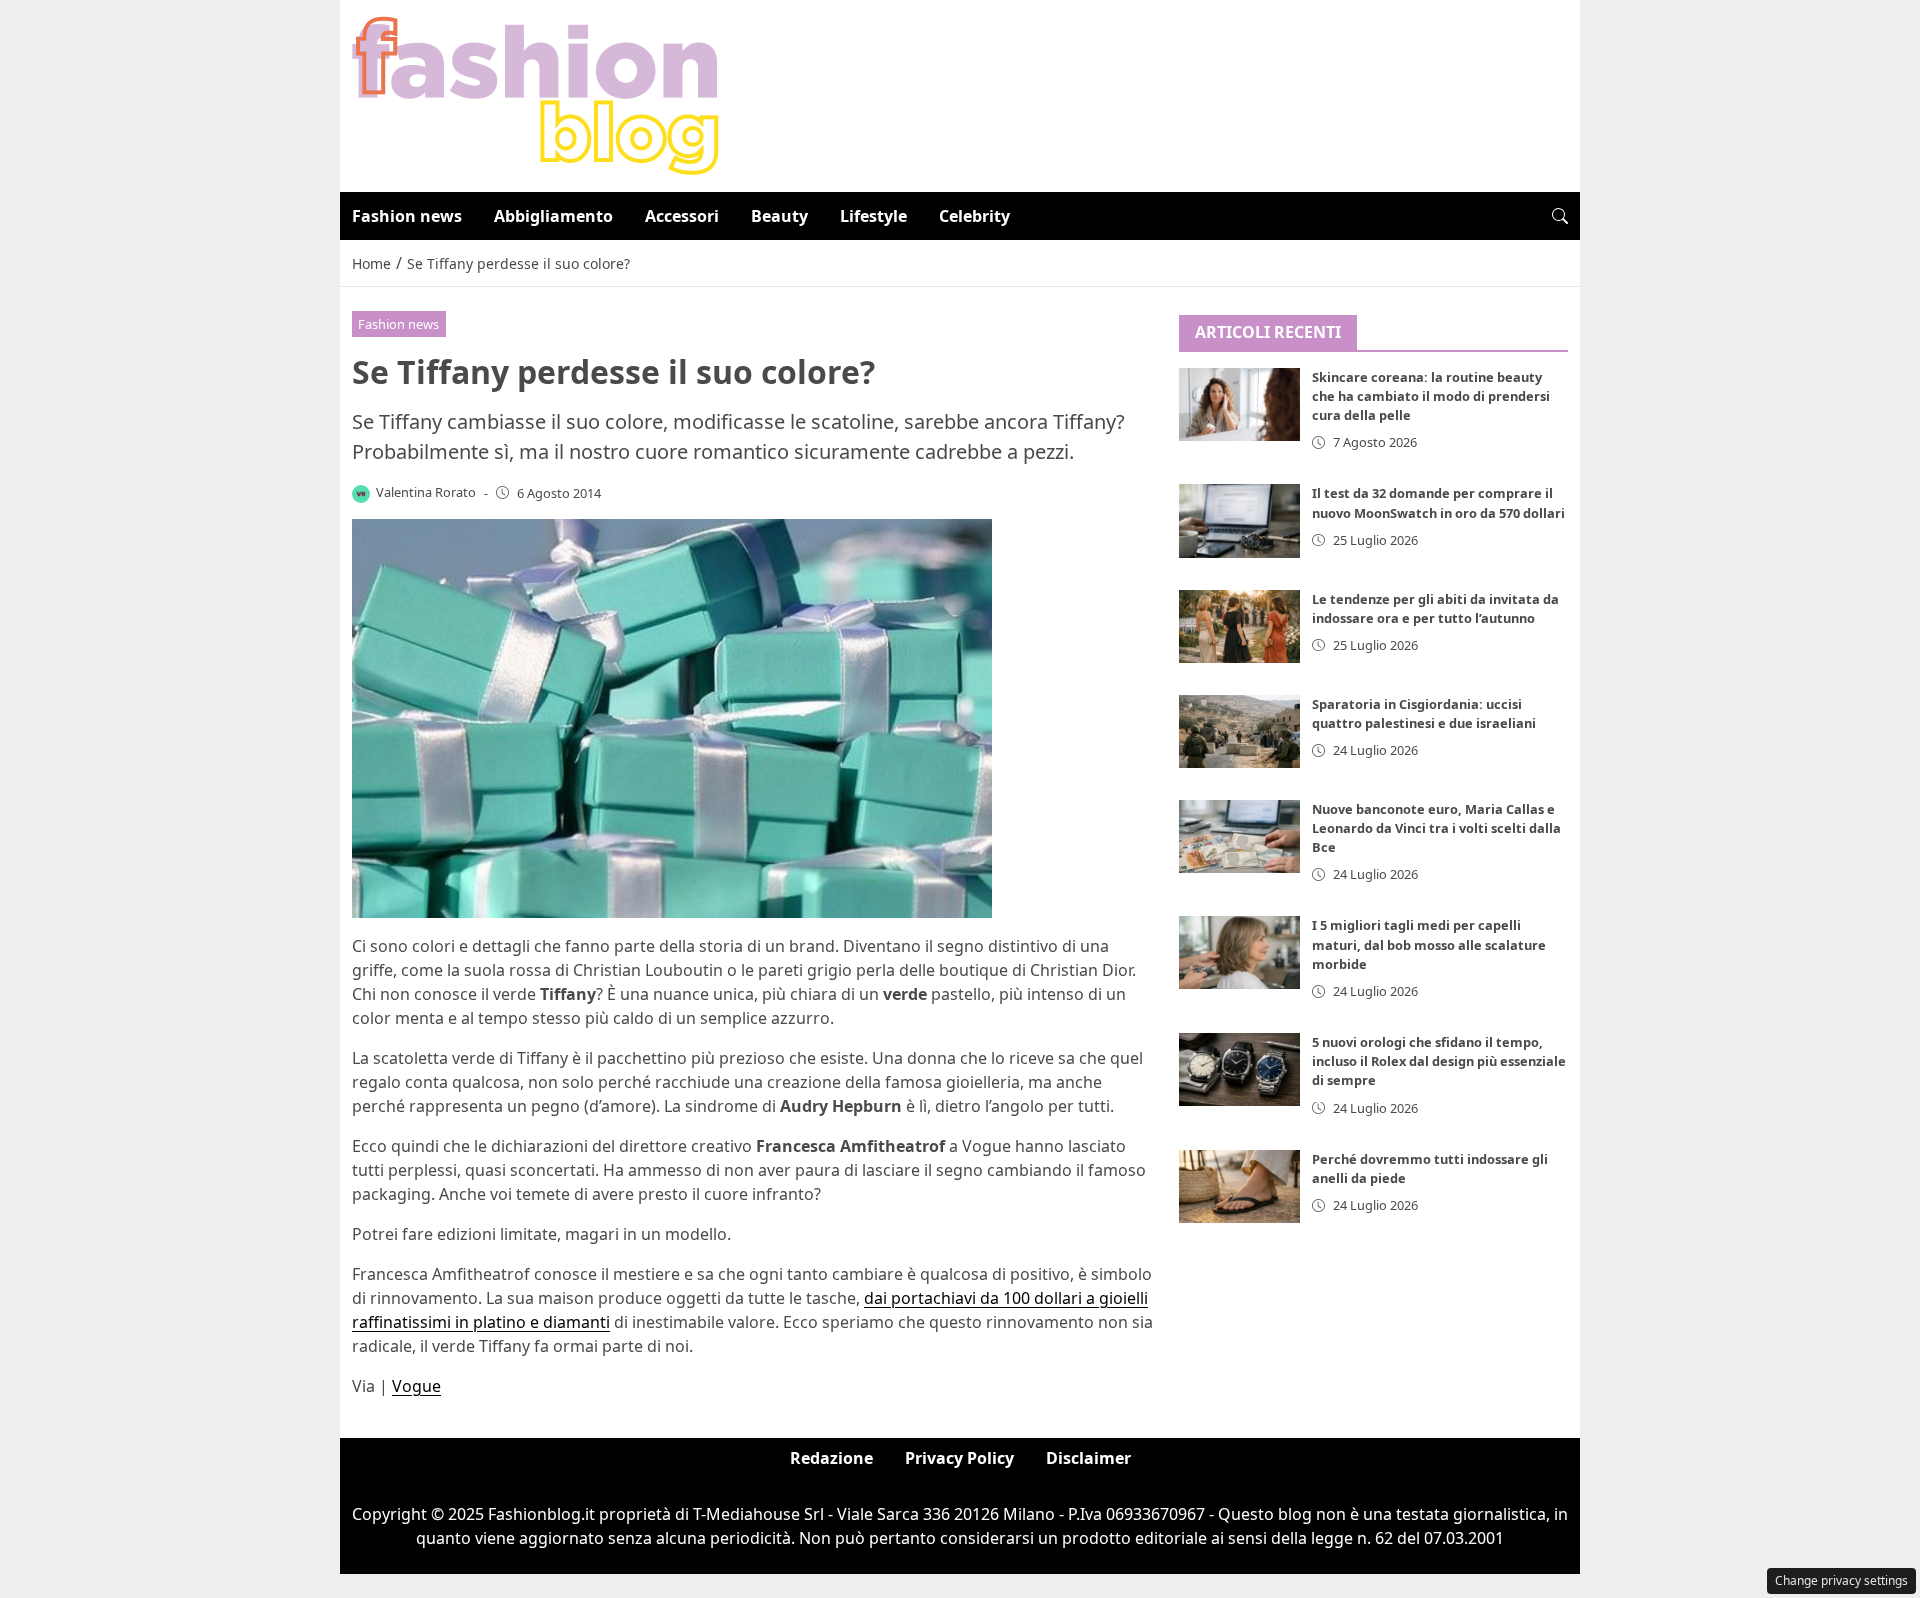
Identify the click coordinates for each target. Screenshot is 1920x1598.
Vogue (416, 1386)
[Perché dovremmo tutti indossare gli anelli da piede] (1240, 1187)
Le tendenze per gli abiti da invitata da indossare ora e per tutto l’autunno (1435, 608)
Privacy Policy (959, 1458)
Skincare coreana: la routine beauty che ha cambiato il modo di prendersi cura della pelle (1431, 397)
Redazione (831, 1458)
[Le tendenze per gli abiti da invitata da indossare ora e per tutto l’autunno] (1240, 626)
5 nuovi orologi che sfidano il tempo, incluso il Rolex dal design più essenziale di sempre (1439, 1062)
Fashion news (407, 216)
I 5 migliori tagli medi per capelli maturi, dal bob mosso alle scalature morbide (1429, 945)
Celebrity (974, 216)
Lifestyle (873, 216)
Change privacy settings (1841, 1580)
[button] (1560, 216)
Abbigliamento (553, 216)
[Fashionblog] (535, 94)
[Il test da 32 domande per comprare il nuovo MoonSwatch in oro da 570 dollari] (1240, 521)
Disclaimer (1088, 1458)
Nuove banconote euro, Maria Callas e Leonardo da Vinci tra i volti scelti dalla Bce (1436, 828)
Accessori (682, 216)
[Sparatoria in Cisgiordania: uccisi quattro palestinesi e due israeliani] (1240, 731)
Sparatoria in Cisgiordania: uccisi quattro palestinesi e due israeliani (1424, 713)
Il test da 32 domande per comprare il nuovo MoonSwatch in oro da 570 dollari (1438, 503)
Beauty (779, 216)
